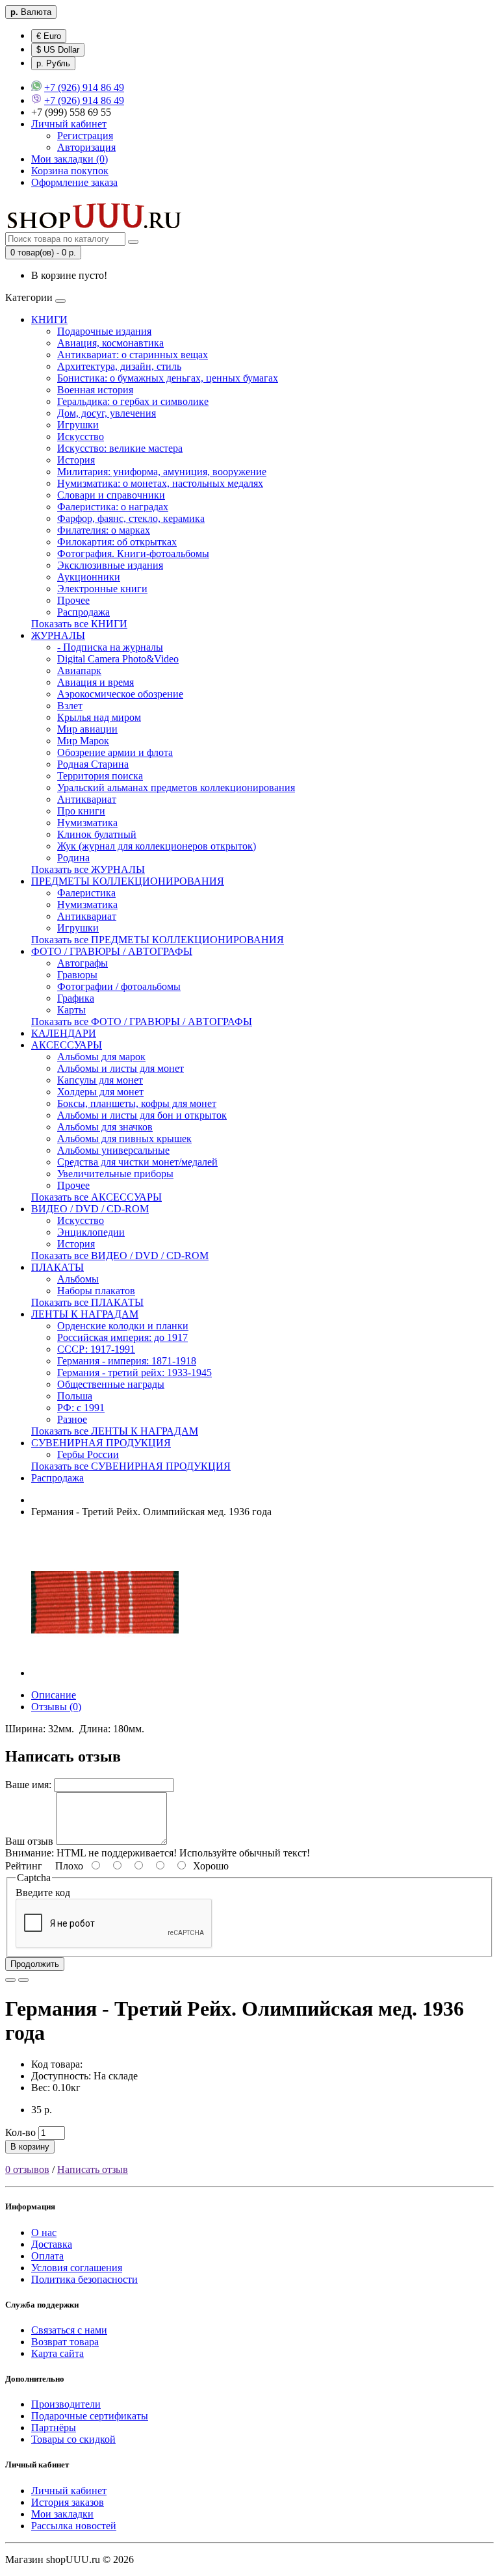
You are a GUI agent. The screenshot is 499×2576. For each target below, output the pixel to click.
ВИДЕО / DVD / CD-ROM (90, 1209)
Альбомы (78, 1279)
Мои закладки (62, 2514)
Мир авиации (87, 729)
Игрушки (78, 425)
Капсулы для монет (100, 1080)
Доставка (52, 2244)
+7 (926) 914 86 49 (84, 87)
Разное (72, 1419)
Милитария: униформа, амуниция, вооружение (162, 472)
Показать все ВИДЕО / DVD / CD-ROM (120, 1255)
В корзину (30, 2147)
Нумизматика (87, 823)
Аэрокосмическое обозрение (120, 694)
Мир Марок (83, 741)
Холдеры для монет (100, 1092)
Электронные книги (102, 589)
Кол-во (20, 2132)
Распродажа (83, 612)
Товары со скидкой (73, 2439)
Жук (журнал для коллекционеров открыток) (157, 846)
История (76, 460)
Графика (76, 998)
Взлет (70, 706)
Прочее (73, 600)
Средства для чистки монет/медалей (137, 1162)
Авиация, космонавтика (110, 343)
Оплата (47, 2256)
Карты (71, 1010)
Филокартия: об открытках (117, 542)
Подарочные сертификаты (90, 2416)
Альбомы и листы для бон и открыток (142, 1115)
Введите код (43, 1893)
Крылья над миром (99, 717)
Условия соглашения (77, 2268)
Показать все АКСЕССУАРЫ (96, 1197)
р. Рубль (53, 63)
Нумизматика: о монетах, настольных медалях (160, 483)
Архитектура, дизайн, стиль (119, 366)
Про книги (81, 811)
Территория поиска (100, 776)
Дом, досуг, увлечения (107, 413)
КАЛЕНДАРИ (64, 1033)
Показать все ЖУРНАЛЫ (88, 869)
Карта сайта (58, 2353)
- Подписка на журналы (110, 647)
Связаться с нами (69, 2330)
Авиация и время (96, 682)
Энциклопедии (91, 1232)
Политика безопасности (84, 2279)
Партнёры (54, 2427)
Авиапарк (79, 670)
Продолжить (35, 1964)
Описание (54, 1695)
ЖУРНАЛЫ (58, 635)
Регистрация (85, 136)
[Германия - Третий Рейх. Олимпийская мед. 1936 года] (105, 1673)
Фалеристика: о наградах (113, 507)
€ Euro (49, 36)
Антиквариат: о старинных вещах (133, 355)
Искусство (81, 436)
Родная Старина (93, 764)
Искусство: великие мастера (120, 448)
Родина (73, 858)
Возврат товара (65, 2342)
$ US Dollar (58, 50)
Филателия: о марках (104, 530)
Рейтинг (24, 1866)
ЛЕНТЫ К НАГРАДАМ (85, 1314)
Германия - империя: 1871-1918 (127, 1361)
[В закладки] (10, 1980)
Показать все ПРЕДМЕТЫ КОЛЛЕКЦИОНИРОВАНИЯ (158, 940)
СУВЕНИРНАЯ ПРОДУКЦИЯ (101, 1443)
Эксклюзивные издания (110, 565)
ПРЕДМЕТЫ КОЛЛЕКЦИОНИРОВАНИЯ (128, 881)
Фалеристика (86, 893)
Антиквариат (87, 799)
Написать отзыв (93, 2169)
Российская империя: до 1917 (122, 1337)
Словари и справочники (111, 495)
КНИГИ (49, 319)
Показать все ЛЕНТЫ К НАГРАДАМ (115, 1431)
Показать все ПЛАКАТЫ (87, 1302)
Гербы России (88, 1454)
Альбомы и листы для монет (121, 1068)
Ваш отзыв (29, 1841)
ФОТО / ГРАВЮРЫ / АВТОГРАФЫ (112, 951)
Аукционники (89, 577)
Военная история (95, 390)
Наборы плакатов (96, 1291)
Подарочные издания (104, 331)
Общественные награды (111, 1384)
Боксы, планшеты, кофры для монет (137, 1103)
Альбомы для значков (105, 1127)
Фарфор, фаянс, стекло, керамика (131, 518)
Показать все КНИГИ (79, 624)
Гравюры (77, 975)
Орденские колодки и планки (123, 1326)
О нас (44, 2232)
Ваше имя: (28, 1785)
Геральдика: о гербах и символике (133, 401)
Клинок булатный (97, 834)
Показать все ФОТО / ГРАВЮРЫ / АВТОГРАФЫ (142, 1021)
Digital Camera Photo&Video (118, 659)
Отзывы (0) (56, 1707)
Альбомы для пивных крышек (124, 1138)
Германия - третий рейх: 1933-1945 (134, 1373)
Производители (66, 2404)
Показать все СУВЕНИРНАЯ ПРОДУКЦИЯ (131, 1466)
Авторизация (86, 147)
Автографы (83, 963)
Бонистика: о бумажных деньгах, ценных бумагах (168, 378)
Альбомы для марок (101, 1057)
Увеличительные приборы (115, 1174)
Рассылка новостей (74, 2526)
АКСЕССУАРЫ (67, 1045)
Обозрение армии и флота (115, 752)
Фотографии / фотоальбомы (119, 986)
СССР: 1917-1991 (96, 1349)
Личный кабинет (69, 2491)
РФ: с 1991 (81, 1408)
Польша (75, 1396)
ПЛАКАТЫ (58, 1267)
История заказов (68, 2502)
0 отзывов (27, 2169)
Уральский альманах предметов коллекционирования (176, 787)
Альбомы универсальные (113, 1150)
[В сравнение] (23, 1980)
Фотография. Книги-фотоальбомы (133, 553)
